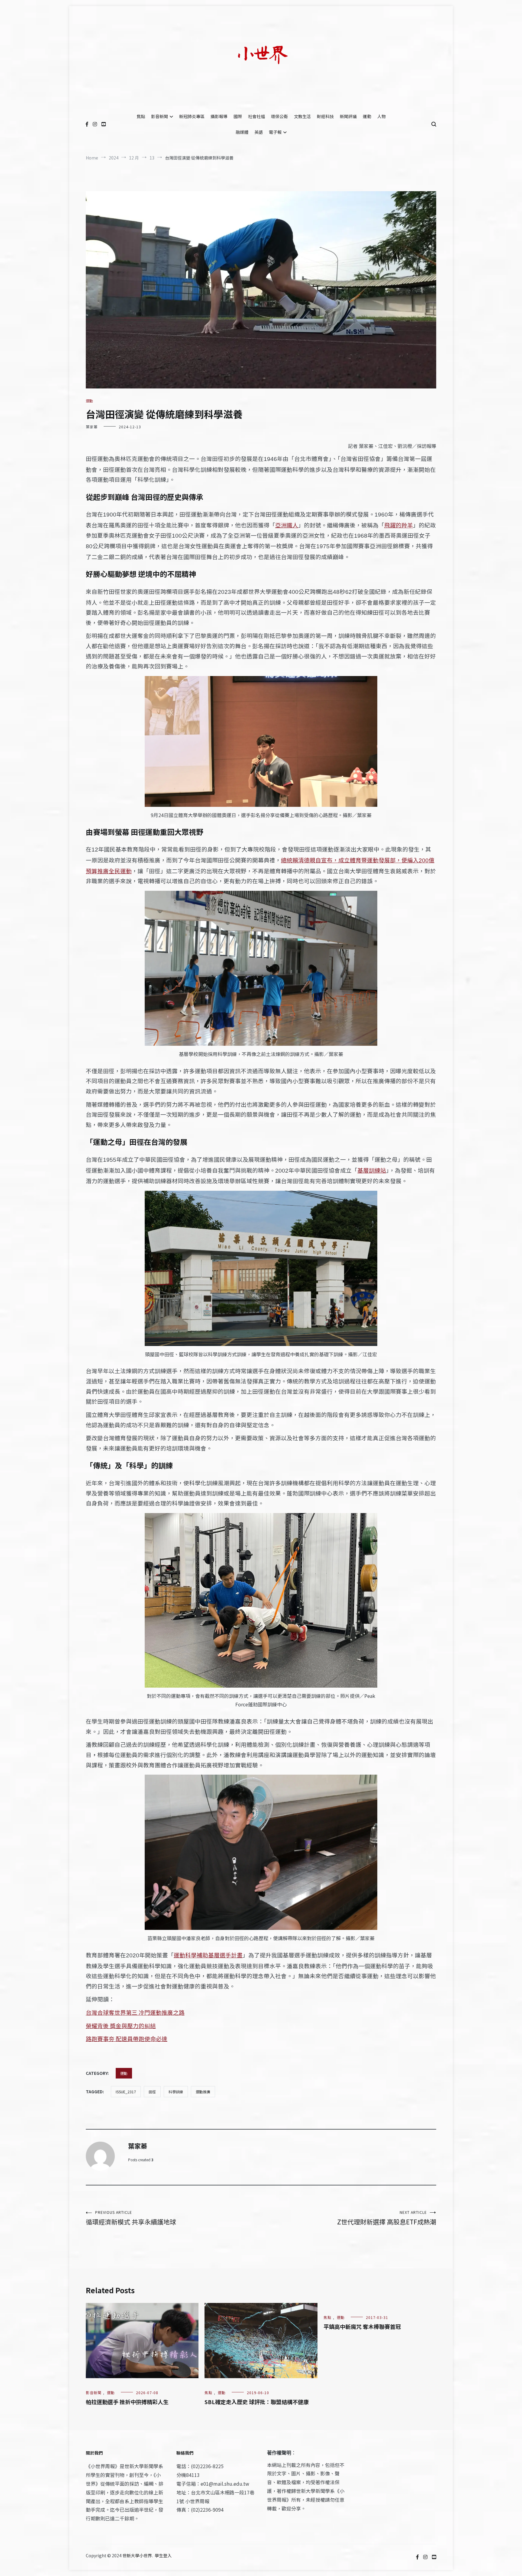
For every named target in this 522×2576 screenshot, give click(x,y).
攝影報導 (219, 116)
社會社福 (256, 116)
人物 (382, 116)
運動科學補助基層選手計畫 (208, 1955)
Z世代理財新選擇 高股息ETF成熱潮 (387, 2218)
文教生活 (302, 116)
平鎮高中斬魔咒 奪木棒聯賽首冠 (362, 2326)
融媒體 (242, 132)
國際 (238, 116)
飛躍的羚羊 (399, 525)
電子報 (275, 132)
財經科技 (325, 116)
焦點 (141, 116)
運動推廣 (203, 2092)
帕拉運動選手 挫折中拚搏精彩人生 (127, 2402)
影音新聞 (159, 116)
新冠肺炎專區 (192, 116)
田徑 (152, 2092)
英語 (259, 132)
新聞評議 (348, 116)
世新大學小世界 (137, 2555)
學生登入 (163, 2555)
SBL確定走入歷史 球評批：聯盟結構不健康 (257, 2402)
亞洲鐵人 (287, 525)
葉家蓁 (92, 427)
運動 (367, 116)
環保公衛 (279, 116)
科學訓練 (176, 2092)
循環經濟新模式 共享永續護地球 (131, 2218)
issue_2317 (126, 2092)
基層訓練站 (372, 1170)
